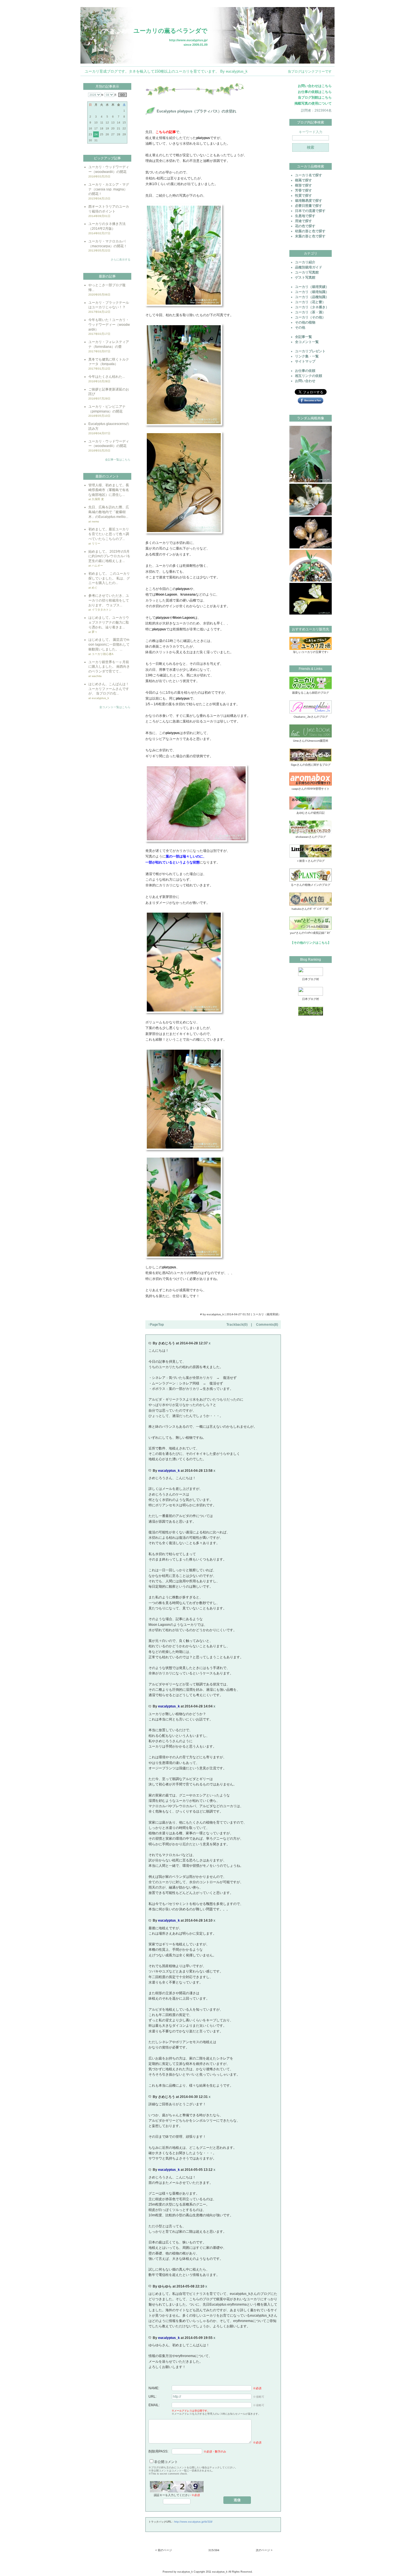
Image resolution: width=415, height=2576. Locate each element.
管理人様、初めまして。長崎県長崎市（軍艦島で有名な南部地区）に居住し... (109, 490)
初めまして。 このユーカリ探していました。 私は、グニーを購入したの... (109, 578)
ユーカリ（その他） (310, 317)
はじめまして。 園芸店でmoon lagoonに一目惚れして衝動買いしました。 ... (109, 644)
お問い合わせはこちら (315, 86)
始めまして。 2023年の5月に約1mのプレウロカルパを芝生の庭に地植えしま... (109, 556)
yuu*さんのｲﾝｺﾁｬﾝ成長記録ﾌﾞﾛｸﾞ (311, 933)
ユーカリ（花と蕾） (310, 302)
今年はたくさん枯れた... (107, 377)
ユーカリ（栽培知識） (312, 292)
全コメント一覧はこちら (115, 707)
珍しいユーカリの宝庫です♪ (311, 652)
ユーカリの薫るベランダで (171, 31)
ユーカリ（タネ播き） (312, 307)
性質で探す (303, 196)
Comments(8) (267, 1325)
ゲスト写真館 (305, 277)
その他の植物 (305, 322)
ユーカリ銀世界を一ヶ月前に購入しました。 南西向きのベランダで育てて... (109, 667)
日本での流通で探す (310, 211)
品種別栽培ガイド (309, 267)
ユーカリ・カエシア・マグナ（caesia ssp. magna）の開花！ (109, 189)
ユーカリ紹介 (305, 262)
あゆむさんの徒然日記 (311, 813)
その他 (300, 327)
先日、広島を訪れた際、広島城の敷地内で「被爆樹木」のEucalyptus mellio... (109, 512)
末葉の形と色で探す (310, 236)
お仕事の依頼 (305, 371)
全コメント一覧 (307, 342)
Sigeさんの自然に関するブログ (311, 765)
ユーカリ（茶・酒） (310, 312)
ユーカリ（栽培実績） (267, 1314)
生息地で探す (305, 216)
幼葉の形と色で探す (310, 231)
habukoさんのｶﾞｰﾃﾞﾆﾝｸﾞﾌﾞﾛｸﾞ (311, 909)
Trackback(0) (237, 1325)
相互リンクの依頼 (309, 376)
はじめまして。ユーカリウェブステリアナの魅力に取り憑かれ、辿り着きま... (109, 622)
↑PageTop (156, 1325)
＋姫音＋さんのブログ (311, 861)
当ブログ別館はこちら (315, 97)
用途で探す (303, 221)
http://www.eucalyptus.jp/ (188, 40)
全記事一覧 (303, 337)
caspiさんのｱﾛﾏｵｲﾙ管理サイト (311, 789)
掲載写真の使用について (313, 103)
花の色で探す (305, 226)
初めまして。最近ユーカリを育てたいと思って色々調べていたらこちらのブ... (109, 534)
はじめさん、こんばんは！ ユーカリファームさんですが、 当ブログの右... (109, 689)
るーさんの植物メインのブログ (311, 885)
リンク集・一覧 (307, 356)
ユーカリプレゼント (310, 351)
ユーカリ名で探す (309, 175)
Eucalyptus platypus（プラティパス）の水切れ (196, 111)
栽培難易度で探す (309, 201)
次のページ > (264, 2550)
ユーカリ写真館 (307, 272)
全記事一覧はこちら (118, 460)
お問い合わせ (305, 381)
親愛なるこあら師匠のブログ (311, 693)
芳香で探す (303, 190)
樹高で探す (303, 180)
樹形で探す (303, 185)
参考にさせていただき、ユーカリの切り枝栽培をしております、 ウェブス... (109, 600)
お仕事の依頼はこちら (315, 92)
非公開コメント (166, 2462)
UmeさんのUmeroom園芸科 (311, 741)
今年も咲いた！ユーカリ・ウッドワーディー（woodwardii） (109, 325)
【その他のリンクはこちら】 (311, 943)
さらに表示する (121, 260)
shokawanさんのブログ (311, 837)
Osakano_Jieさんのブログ (311, 717)
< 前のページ (164, 2550)
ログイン (326, 4)
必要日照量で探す (309, 206)
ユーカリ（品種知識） (312, 297)
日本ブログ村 (311, 979)
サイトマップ (305, 361)
